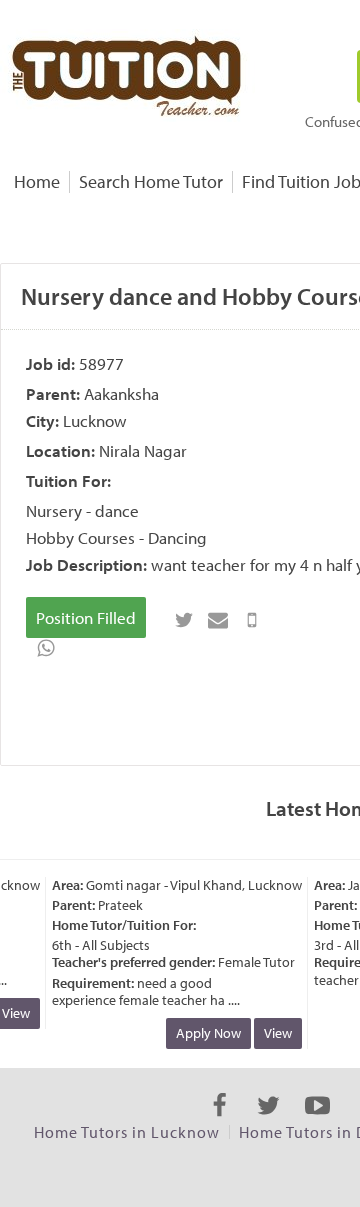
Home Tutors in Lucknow (127, 1132)
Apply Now (204, 1033)
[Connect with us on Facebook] (219, 1123)
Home (37, 181)
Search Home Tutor (151, 181)
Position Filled (86, 617)
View (274, 1033)
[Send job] (252, 620)
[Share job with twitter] (184, 620)
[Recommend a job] (218, 620)
